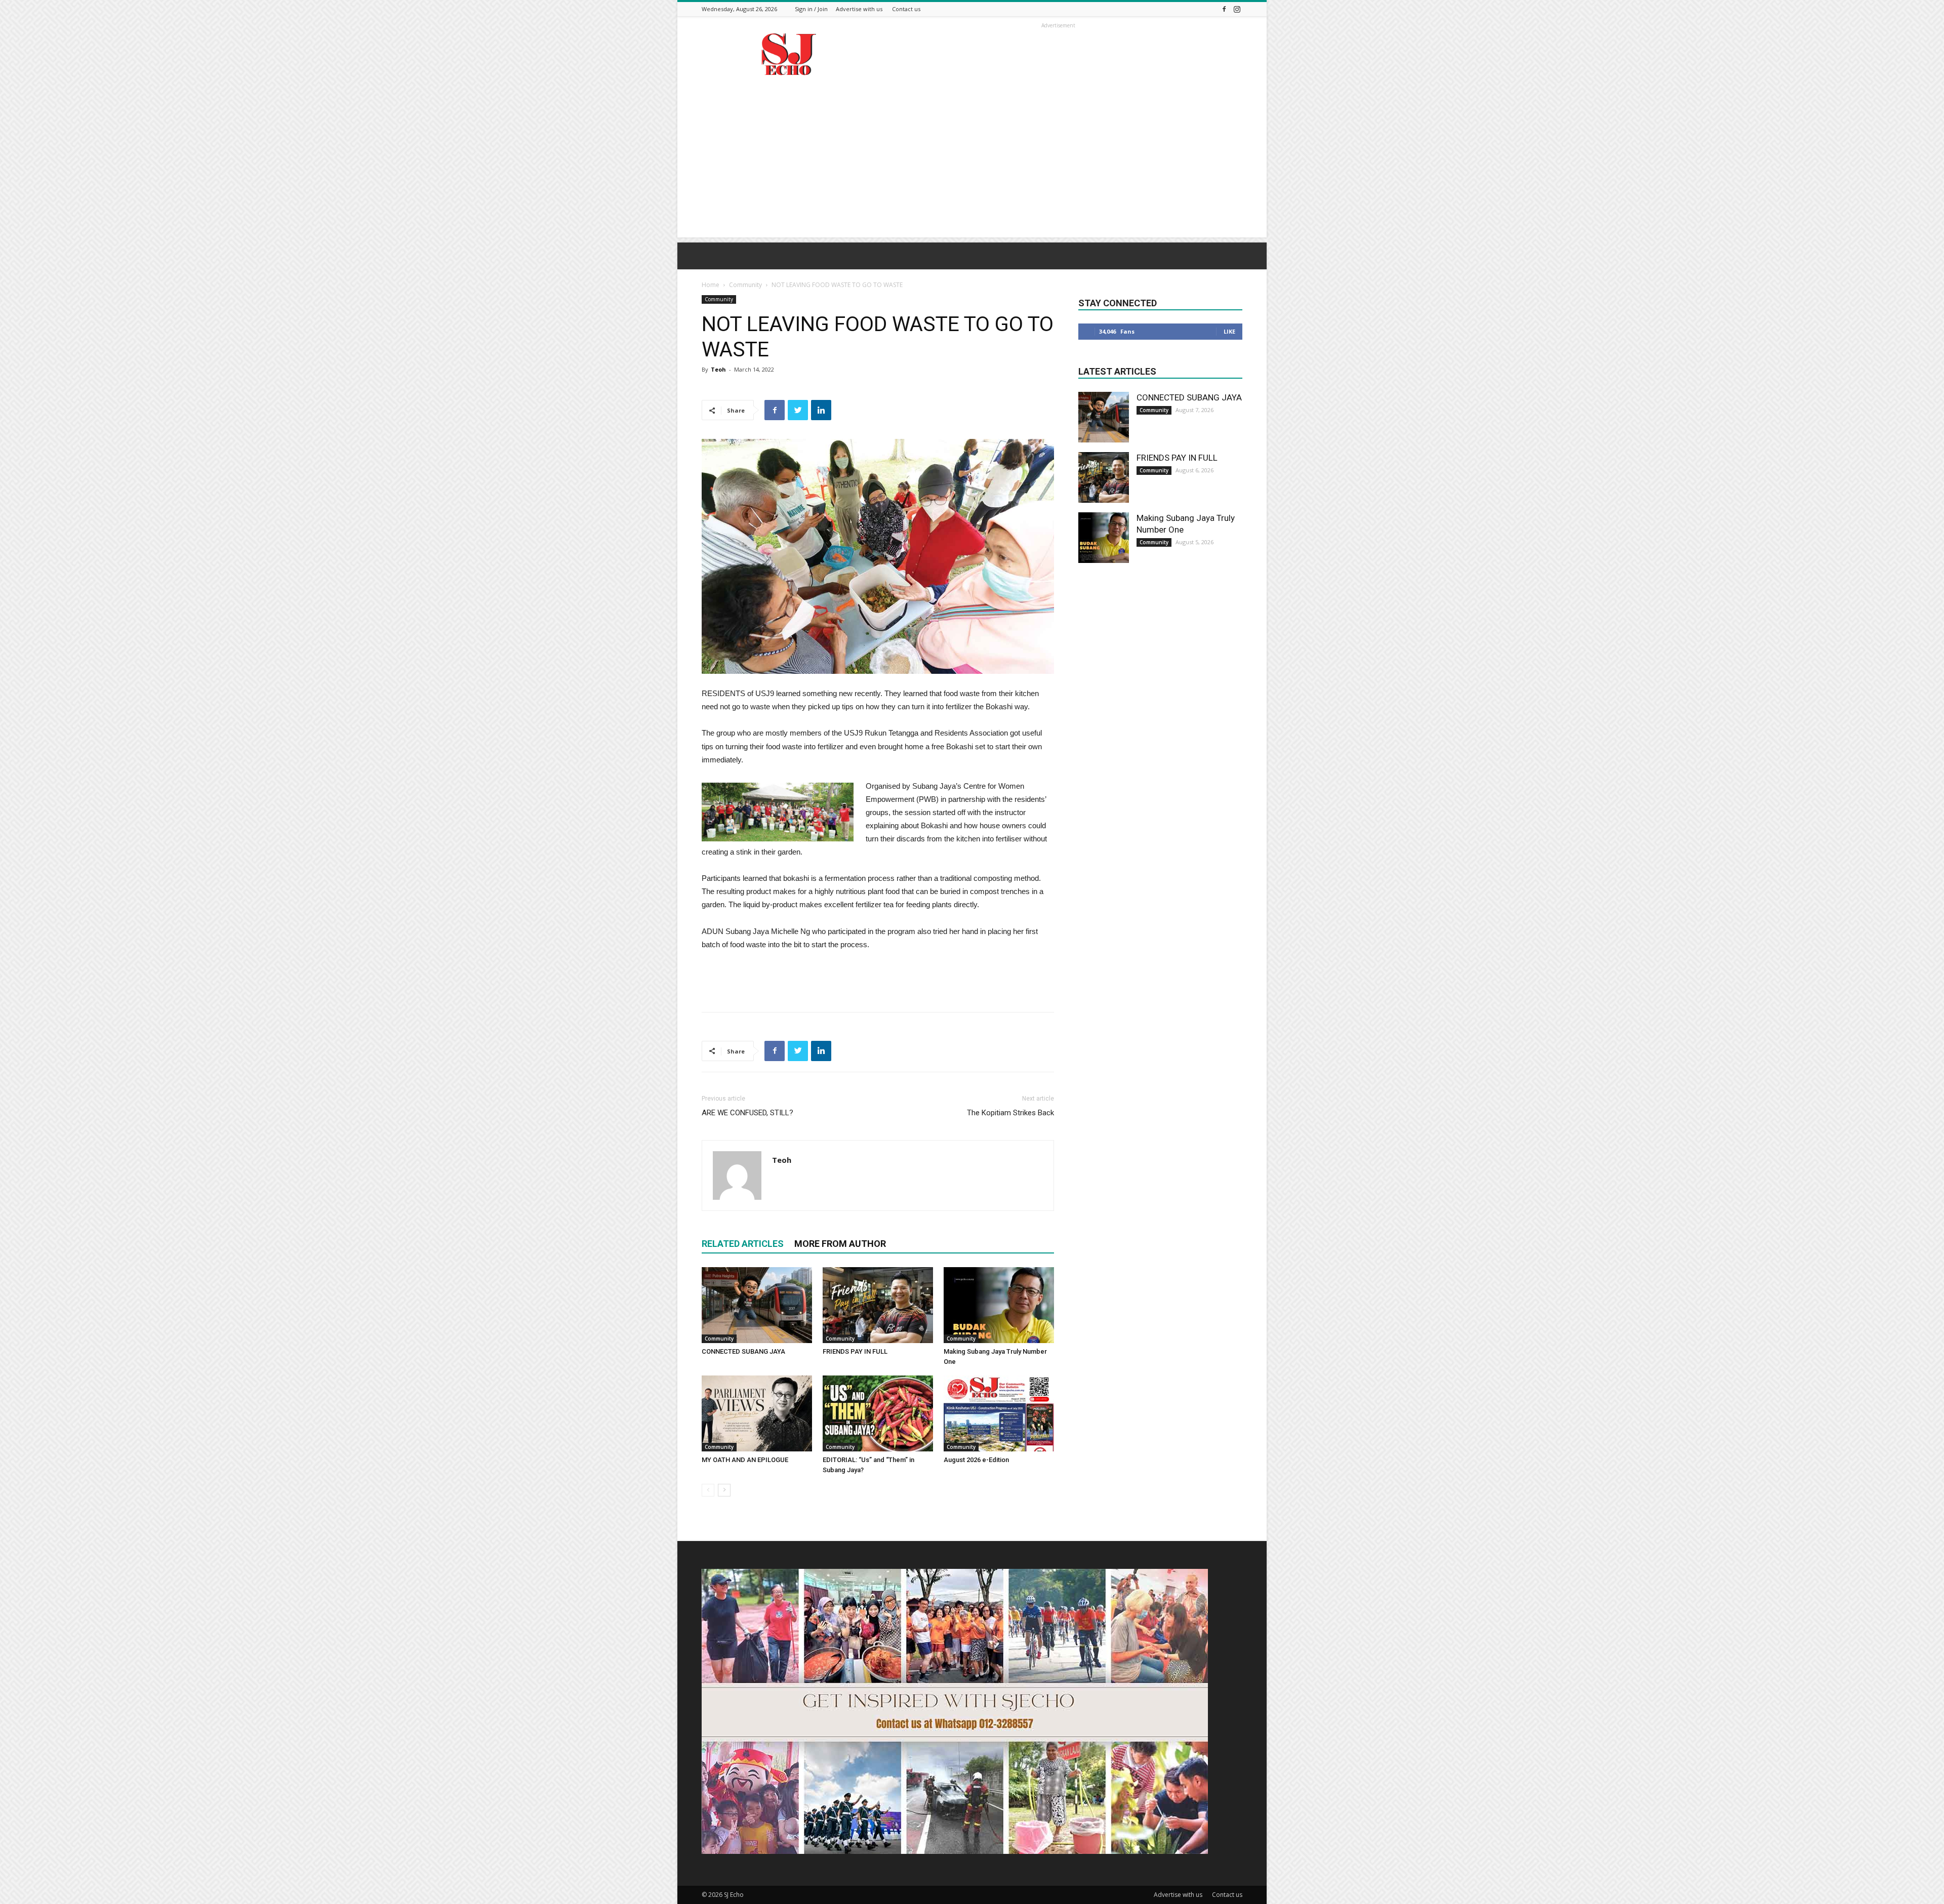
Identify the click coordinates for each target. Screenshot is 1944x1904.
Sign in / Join (811, 9)
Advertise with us (859, 9)
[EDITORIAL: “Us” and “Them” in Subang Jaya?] (878, 1413)
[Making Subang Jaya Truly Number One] (999, 1305)
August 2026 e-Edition (976, 1460)
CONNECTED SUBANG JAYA (743, 1351)
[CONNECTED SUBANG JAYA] (757, 1305)
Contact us (906, 9)
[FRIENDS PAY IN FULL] (878, 1305)
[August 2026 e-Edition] (999, 1413)
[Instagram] (1237, 9)
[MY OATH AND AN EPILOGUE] (757, 1413)
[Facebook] (1224, 9)
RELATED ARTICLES (743, 1244)
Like (1229, 331)
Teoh (718, 369)
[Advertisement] (972, 167)
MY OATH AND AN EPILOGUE (745, 1460)
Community (745, 285)
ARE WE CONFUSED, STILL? (747, 1113)
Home (711, 285)
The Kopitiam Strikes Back (1010, 1113)
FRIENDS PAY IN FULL (855, 1351)
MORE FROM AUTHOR (840, 1244)
